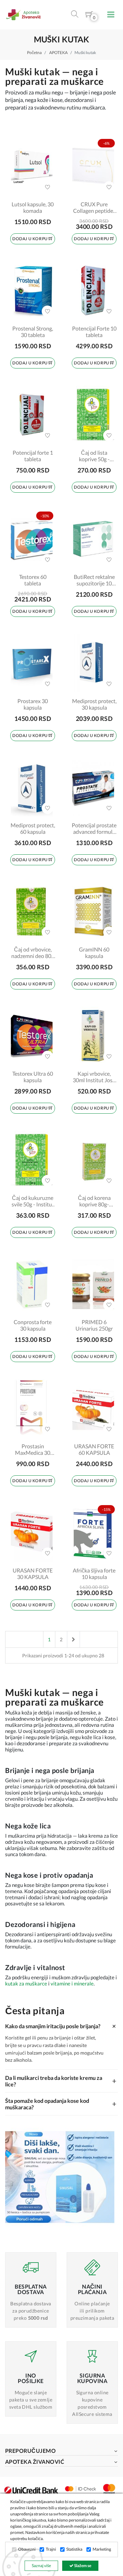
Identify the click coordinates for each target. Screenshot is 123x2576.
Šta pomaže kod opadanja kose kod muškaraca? (61, 2104)
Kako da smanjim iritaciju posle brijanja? (61, 2026)
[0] (89, 16)
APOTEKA (58, 53)
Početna (34, 53)
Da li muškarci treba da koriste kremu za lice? (61, 2081)
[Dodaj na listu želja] (47, 187)
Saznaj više (41, 2566)
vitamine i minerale (72, 1983)
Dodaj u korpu (30, 239)
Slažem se (82, 2566)
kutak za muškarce (26, 1983)
